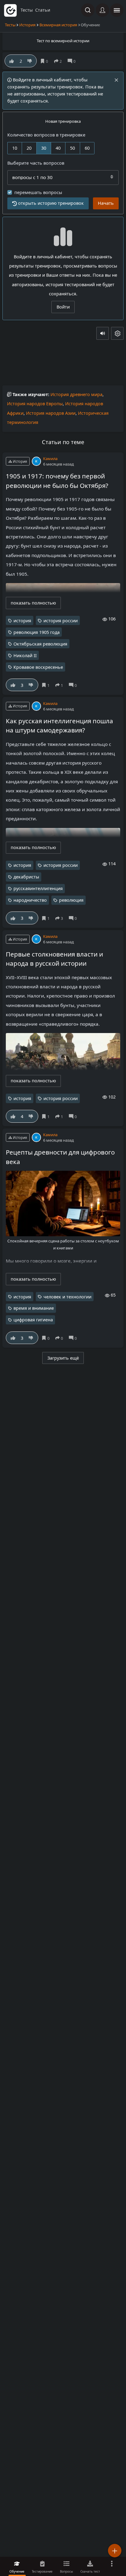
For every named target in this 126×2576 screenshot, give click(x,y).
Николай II (25, 655)
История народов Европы (35, 404)
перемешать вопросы (38, 192)
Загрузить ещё (63, 1358)
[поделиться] (59, 61)
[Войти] (102, 10)
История (27, 25)
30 (44, 148)
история (22, 621)
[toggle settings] (117, 333)
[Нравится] (12, 61)
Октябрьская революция (40, 644)
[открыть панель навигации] (117, 10)
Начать (106, 203)
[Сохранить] (45, 61)
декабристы (26, 877)
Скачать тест (90, 2571)
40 (58, 148)
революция (71, 900)
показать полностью (33, 603)
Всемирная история (58, 25)
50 (72, 148)
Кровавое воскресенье (38, 667)
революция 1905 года (37, 632)
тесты (27, 10)
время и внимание (34, 1308)
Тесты (10, 25)
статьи (43, 10)
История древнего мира (76, 394)
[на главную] (10, 10)
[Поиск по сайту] (88, 10)
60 (87, 148)
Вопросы (67, 2571)
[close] (116, 80)
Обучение (17, 2571)
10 (15, 148)
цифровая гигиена (33, 1320)
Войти (63, 307)
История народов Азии (51, 413)
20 (29, 148)
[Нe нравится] (30, 61)
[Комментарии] (73, 61)
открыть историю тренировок (51, 203)
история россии (61, 621)
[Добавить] (115, 2551)
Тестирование (42, 2571)
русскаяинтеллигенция (38, 888)
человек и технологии (67, 1297)
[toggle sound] (103, 333)
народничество (30, 900)
